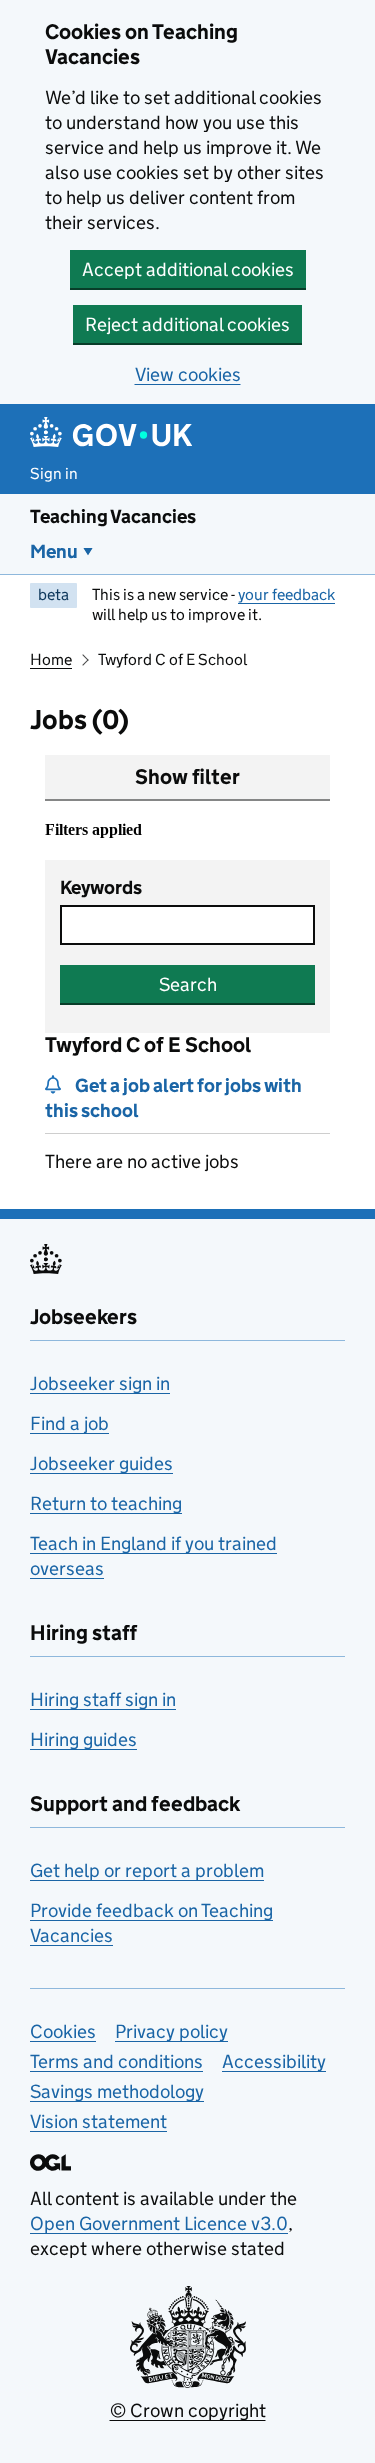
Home (51, 659)
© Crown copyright (188, 2410)
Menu (54, 551)
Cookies (63, 2031)
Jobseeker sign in (100, 1383)
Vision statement (98, 2121)
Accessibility (274, 2061)
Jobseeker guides (101, 1463)
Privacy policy (171, 2031)
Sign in (54, 473)
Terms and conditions (116, 2061)
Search (188, 984)
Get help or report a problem (147, 1870)
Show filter (187, 777)
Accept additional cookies (188, 269)
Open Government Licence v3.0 (159, 2223)
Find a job (69, 1423)
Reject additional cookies (187, 324)
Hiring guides (83, 1739)
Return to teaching (106, 1503)
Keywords (101, 887)
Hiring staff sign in (103, 1699)
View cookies (188, 374)
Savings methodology (117, 2091)
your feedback (286, 594)
